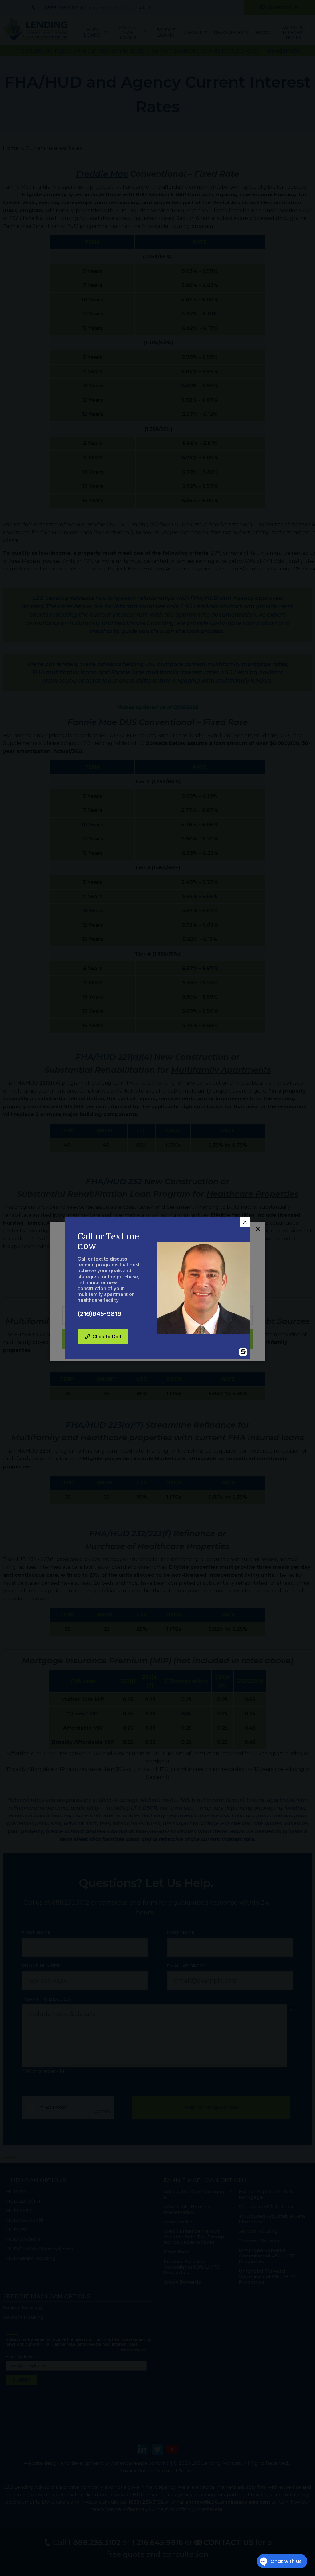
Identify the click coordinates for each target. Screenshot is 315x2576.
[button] (245, 1222)
